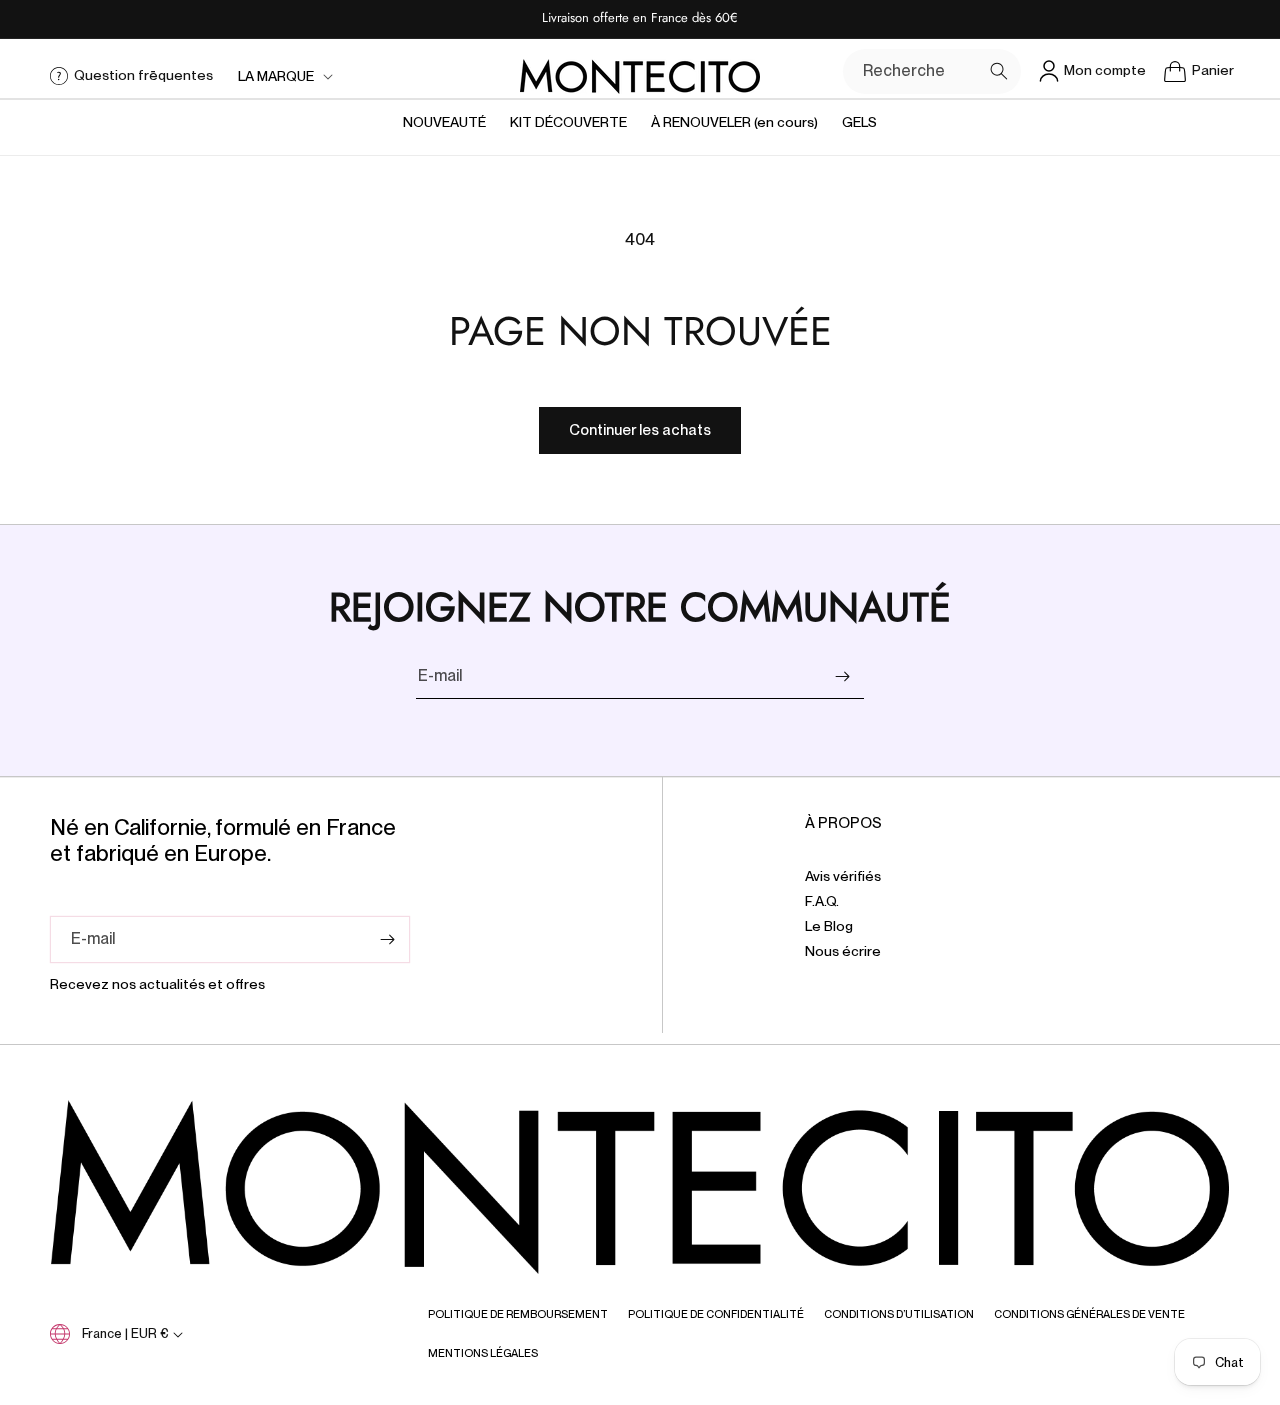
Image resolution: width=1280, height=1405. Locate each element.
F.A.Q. (822, 902)
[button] (283, 76)
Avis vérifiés (843, 877)
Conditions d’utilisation (899, 1314)
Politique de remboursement (518, 1314)
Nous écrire (843, 952)
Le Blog (829, 927)
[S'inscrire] (842, 676)
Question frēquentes (143, 75)
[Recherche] (999, 71)
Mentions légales (483, 1353)
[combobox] (932, 71)
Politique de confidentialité (716, 1314)
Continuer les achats (640, 430)
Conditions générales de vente (1089, 1314)
